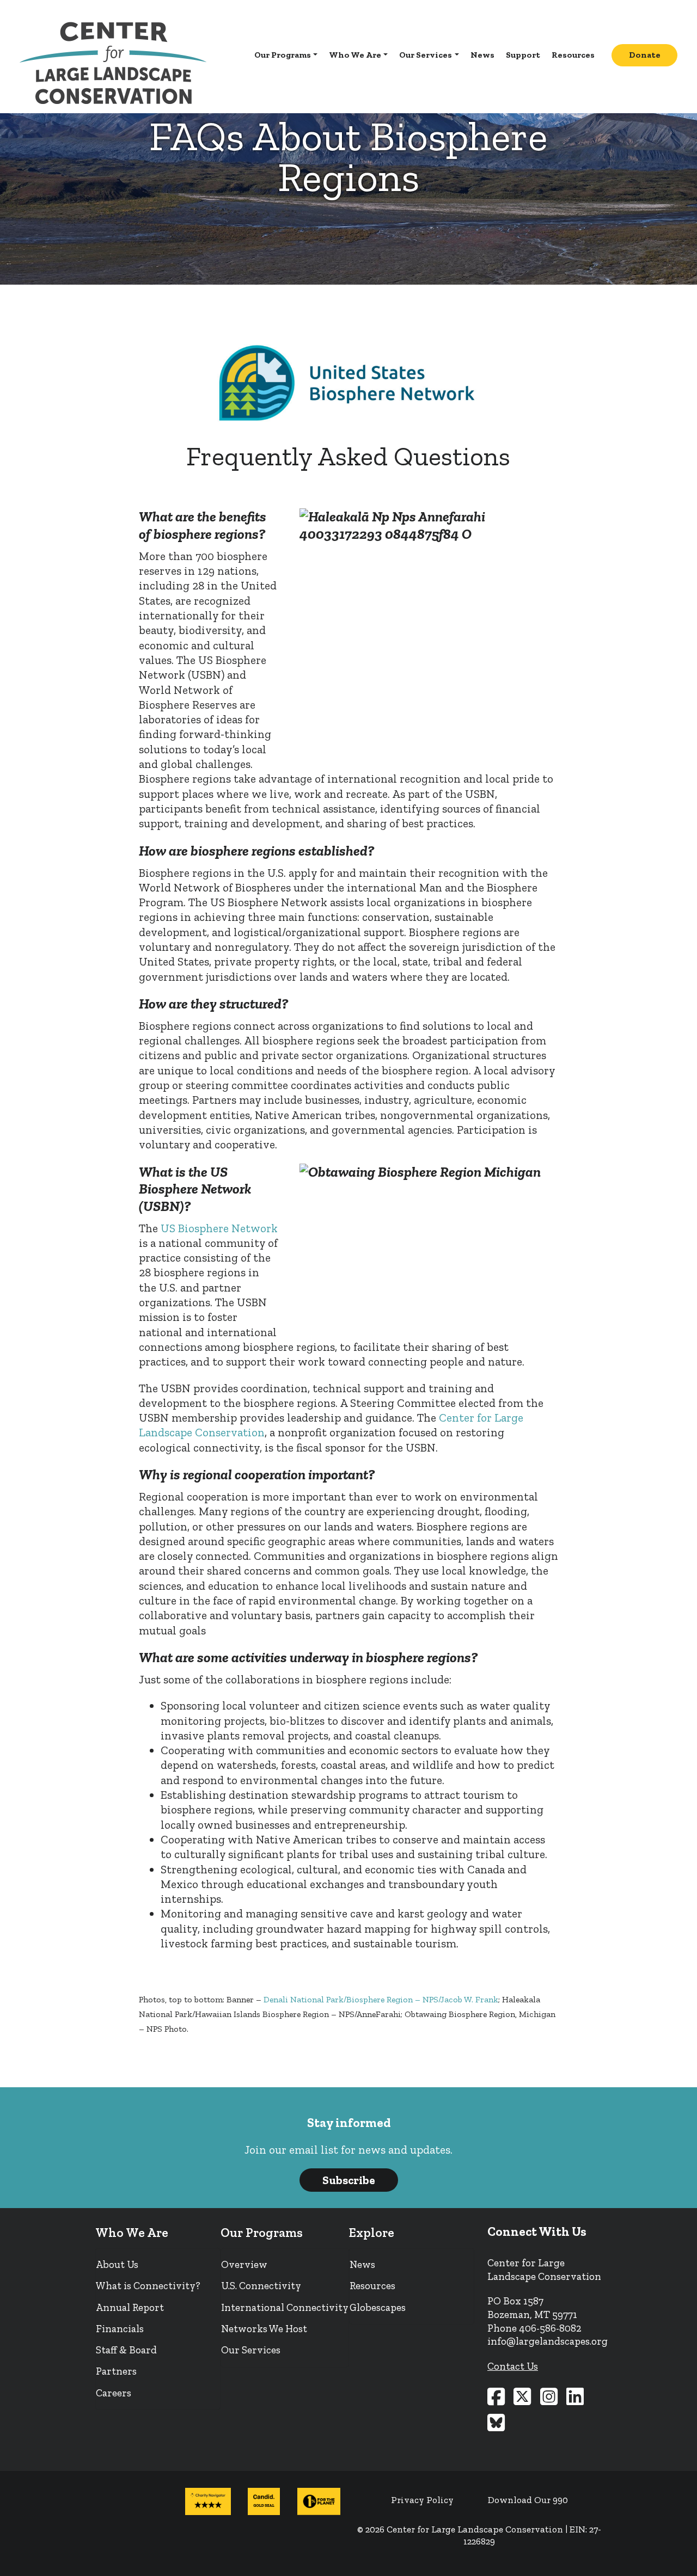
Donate (645, 55)
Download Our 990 (528, 2500)
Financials (120, 2329)
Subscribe (349, 2180)
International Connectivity (285, 2307)
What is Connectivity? (148, 2286)
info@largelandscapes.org (548, 2341)
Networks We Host (264, 2329)
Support (523, 55)
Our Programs (283, 55)
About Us (117, 2264)
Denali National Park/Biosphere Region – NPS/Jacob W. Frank (381, 1999)
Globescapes (378, 2307)
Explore (372, 2233)
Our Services (426, 55)
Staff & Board (126, 2350)
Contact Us (513, 2366)
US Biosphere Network (219, 1228)
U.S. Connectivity (261, 2286)
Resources (573, 55)
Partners (116, 2371)
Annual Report (130, 2307)
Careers (114, 2393)
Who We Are (355, 55)
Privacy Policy (422, 2500)
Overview (244, 2264)
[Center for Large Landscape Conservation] (113, 63)
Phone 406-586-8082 (534, 2328)
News (482, 55)
